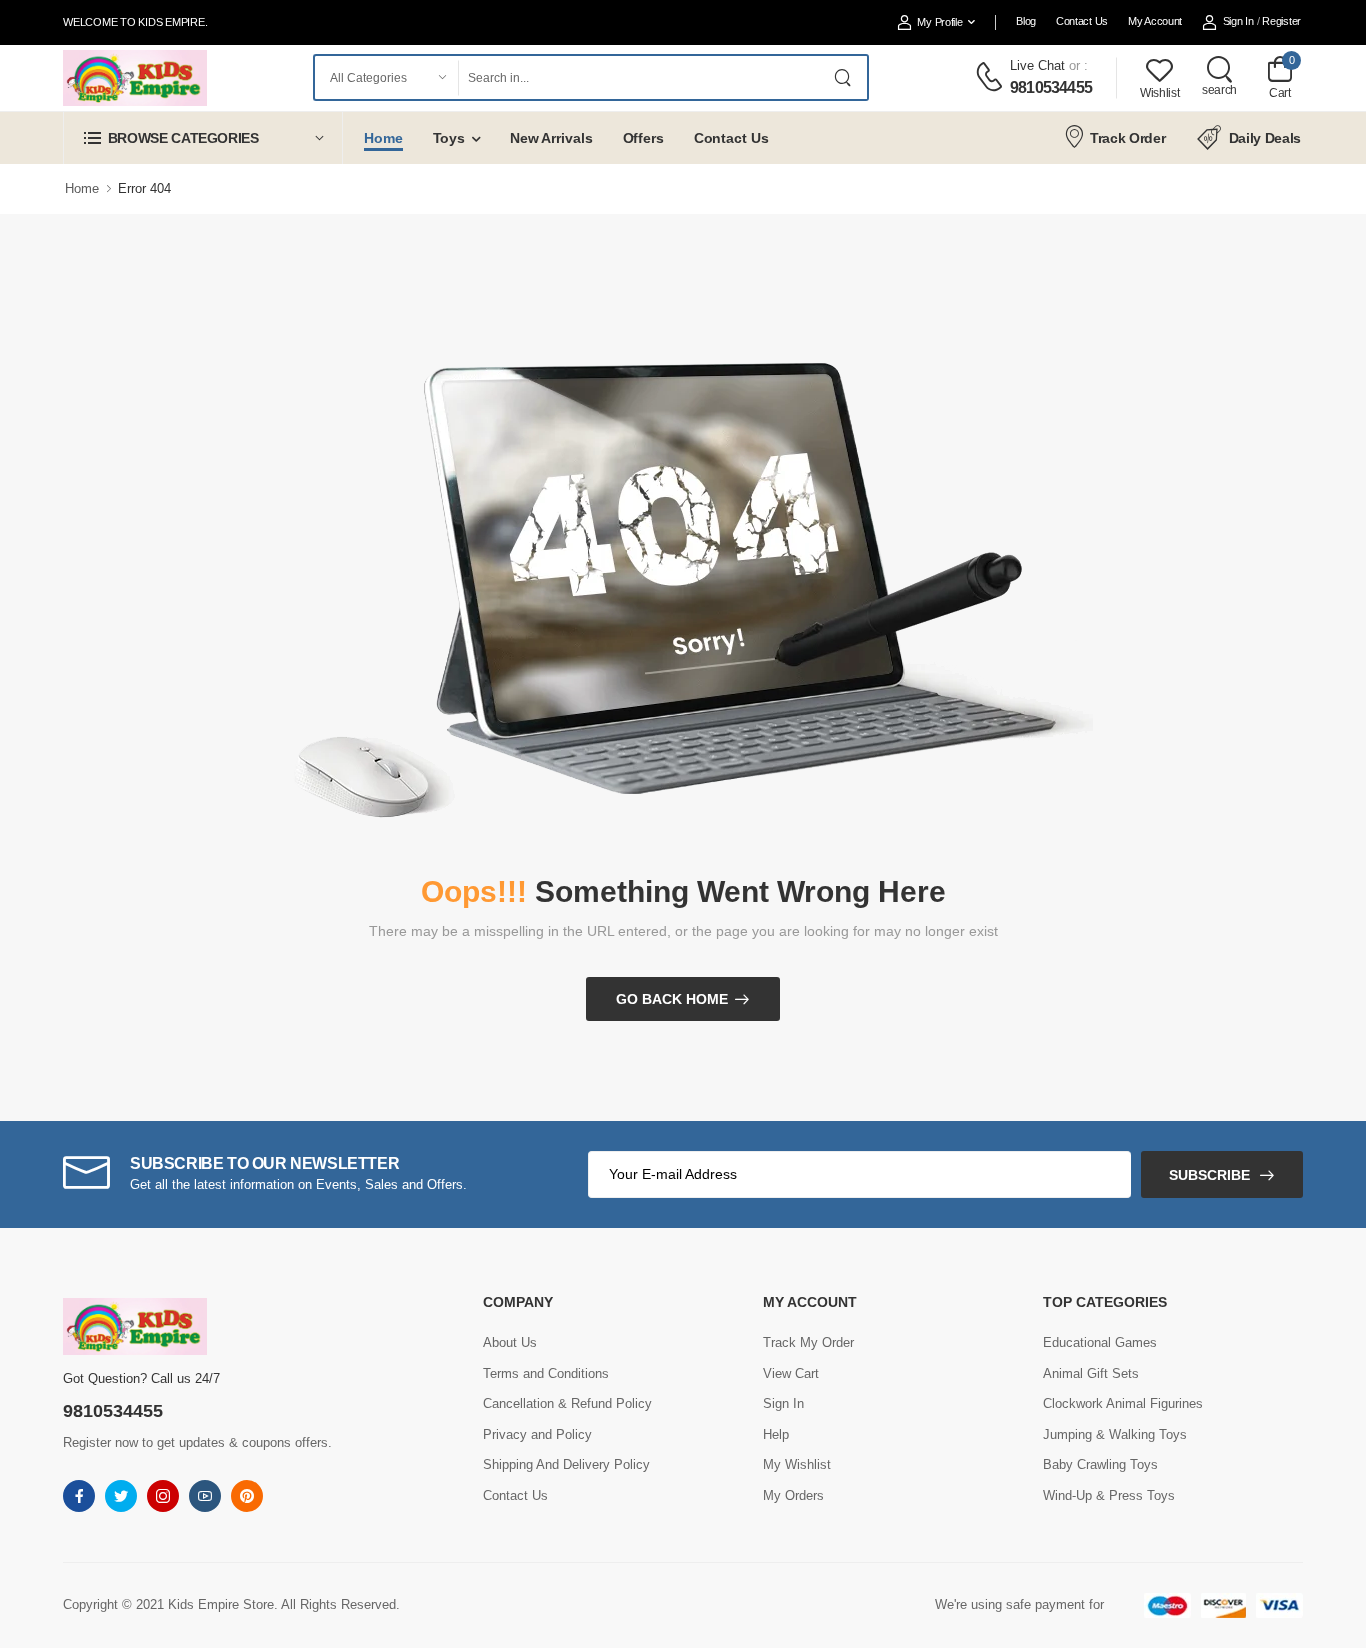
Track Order (1127, 138)
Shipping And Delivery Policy (566, 1464)
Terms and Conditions (546, 1373)
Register (1281, 21)
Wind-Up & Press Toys (1109, 1495)
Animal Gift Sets (1091, 1373)
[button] (203, 137)
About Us (510, 1342)
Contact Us (1082, 21)
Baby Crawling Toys (1100, 1464)
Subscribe (1209, 1175)
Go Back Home (672, 999)
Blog (1026, 21)
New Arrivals (551, 138)
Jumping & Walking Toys (1115, 1434)
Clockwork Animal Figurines (1123, 1403)
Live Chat (1037, 65)
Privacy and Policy (537, 1434)
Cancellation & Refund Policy (567, 1403)
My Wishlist (797, 1464)
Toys (449, 138)
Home (383, 138)
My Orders (793, 1495)
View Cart (791, 1373)
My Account (1155, 21)
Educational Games (1100, 1342)
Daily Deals (1265, 138)
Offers (643, 138)
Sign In (1238, 21)
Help (776, 1434)
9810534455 (1051, 87)
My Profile (939, 22)
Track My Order (808, 1342)
